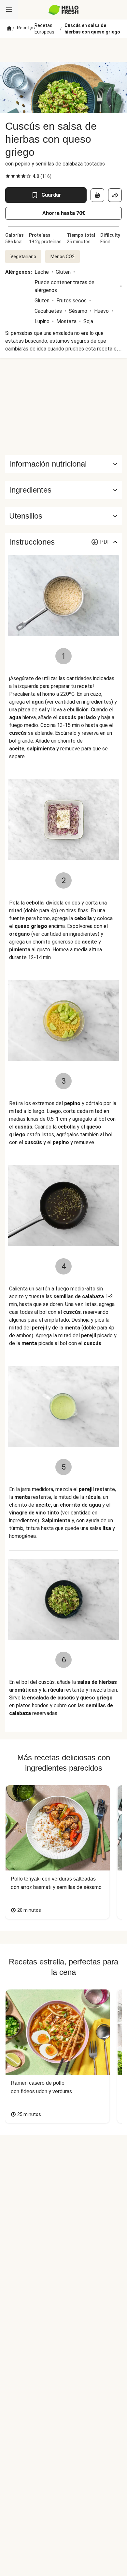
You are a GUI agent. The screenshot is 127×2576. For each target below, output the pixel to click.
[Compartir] (115, 195)
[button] (63, 490)
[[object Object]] (97, 195)
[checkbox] (8, 176)
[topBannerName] (63, 50)
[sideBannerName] (63, 406)
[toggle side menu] (9, 10)
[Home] (9, 29)
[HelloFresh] (64, 10)
